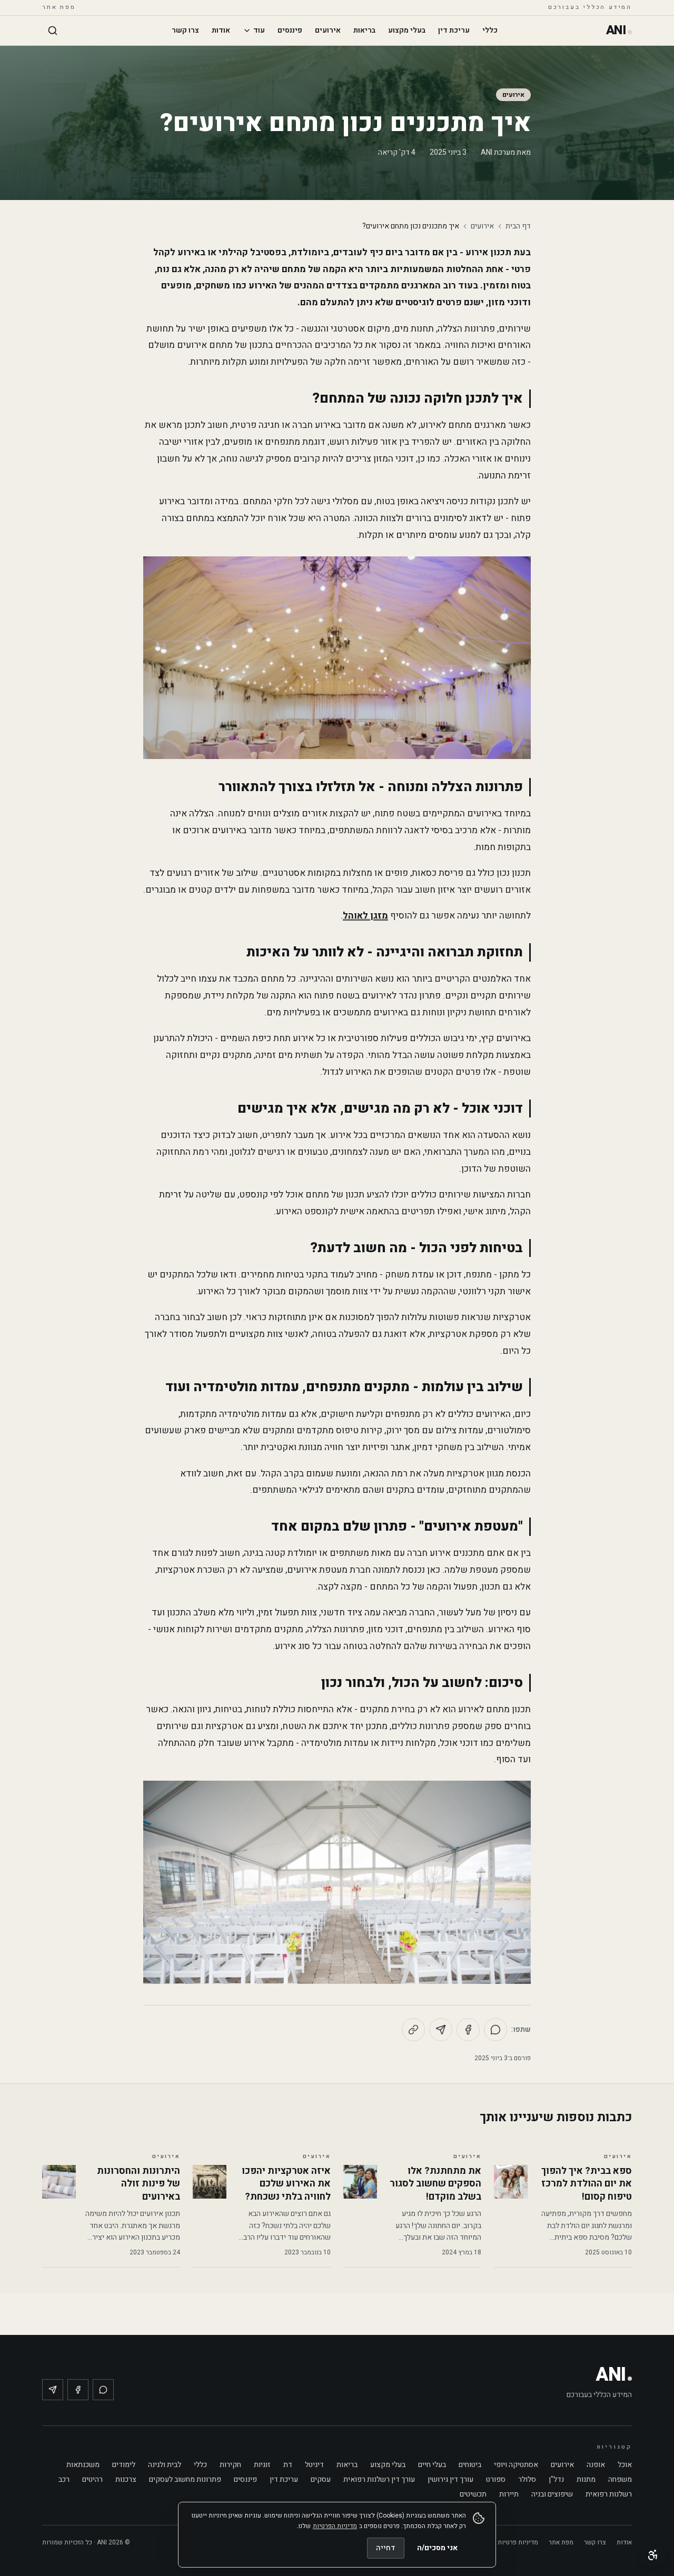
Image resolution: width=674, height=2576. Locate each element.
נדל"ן (556, 2479)
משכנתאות (83, 2465)
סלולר (527, 2479)
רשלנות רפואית (609, 2494)
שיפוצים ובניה (552, 2494)
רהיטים (92, 2479)
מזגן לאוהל (365, 916)
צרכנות (126, 2479)
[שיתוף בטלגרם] (441, 2030)
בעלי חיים (432, 2465)
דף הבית (518, 226)
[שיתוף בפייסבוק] (468, 2030)
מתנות (586, 2479)
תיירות (509, 2494)
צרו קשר (185, 30)
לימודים (124, 2465)
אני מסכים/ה (437, 2548)
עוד (259, 30)
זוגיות (262, 2465)
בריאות (364, 30)
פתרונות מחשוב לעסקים (185, 2479)
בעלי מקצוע (407, 30)
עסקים (321, 2479)
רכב (64, 2479)
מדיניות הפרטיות (335, 2526)
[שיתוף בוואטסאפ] (495, 2030)
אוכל (625, 2465)
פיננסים (290, 30)
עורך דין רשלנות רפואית (379, 2479)
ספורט (496, 2479)
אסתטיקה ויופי (516, 2465)
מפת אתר (59, 7)
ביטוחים (470, 2465)
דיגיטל (314, 2465)
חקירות (230, 2465)
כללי (490, 30)
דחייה (386, 2548)
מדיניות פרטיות (518, 2542)
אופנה (596, 2465)
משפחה (620, 2479)
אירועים (328, 30)
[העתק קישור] (413, 2030)
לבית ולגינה (165, 2465)
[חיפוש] (53, 31)
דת (288, 2465)
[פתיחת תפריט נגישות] (653, 2555)
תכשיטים (473, 2494)
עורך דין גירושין (450, 2479)
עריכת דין (454, 30)
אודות (221, 30)
